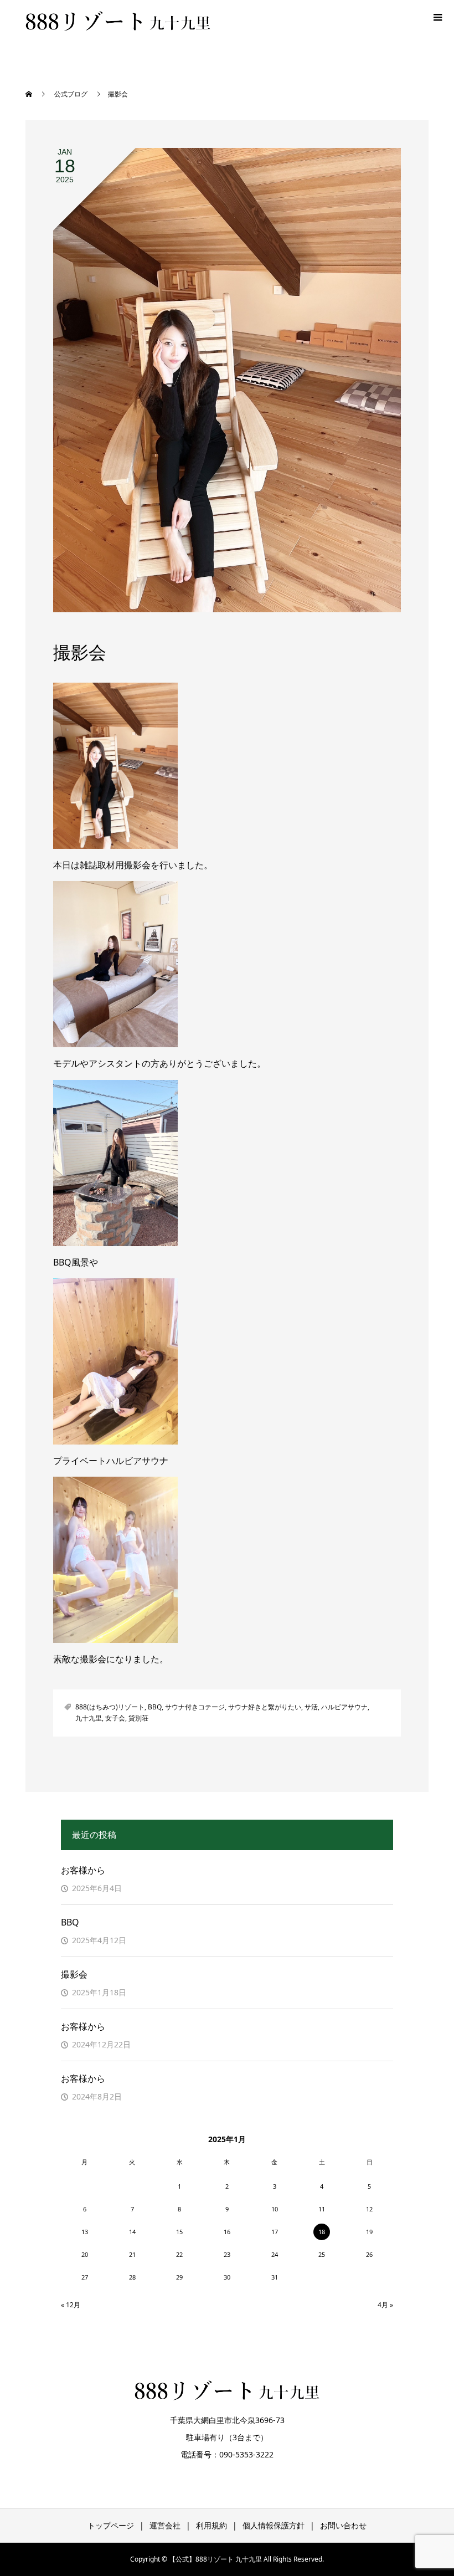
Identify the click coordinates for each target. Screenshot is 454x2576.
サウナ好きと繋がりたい (265, 1707)
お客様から (83, 1870)
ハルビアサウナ (344, 1707)
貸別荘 (138, 1718)
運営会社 (165, 2525)
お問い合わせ (343, 2525)
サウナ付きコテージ (195, 1707)
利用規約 (211, 2525)
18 (322, 2232)
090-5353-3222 (246, 2454)
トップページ (111, 2525)
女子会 (115, 1718)
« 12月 (71, 2305)
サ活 (311, 1707)
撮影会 (74, 1974)
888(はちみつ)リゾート (110, 1707)
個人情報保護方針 (274, 2525)
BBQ (155, 1707)
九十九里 (89, 1718)
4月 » (385, 2305)
